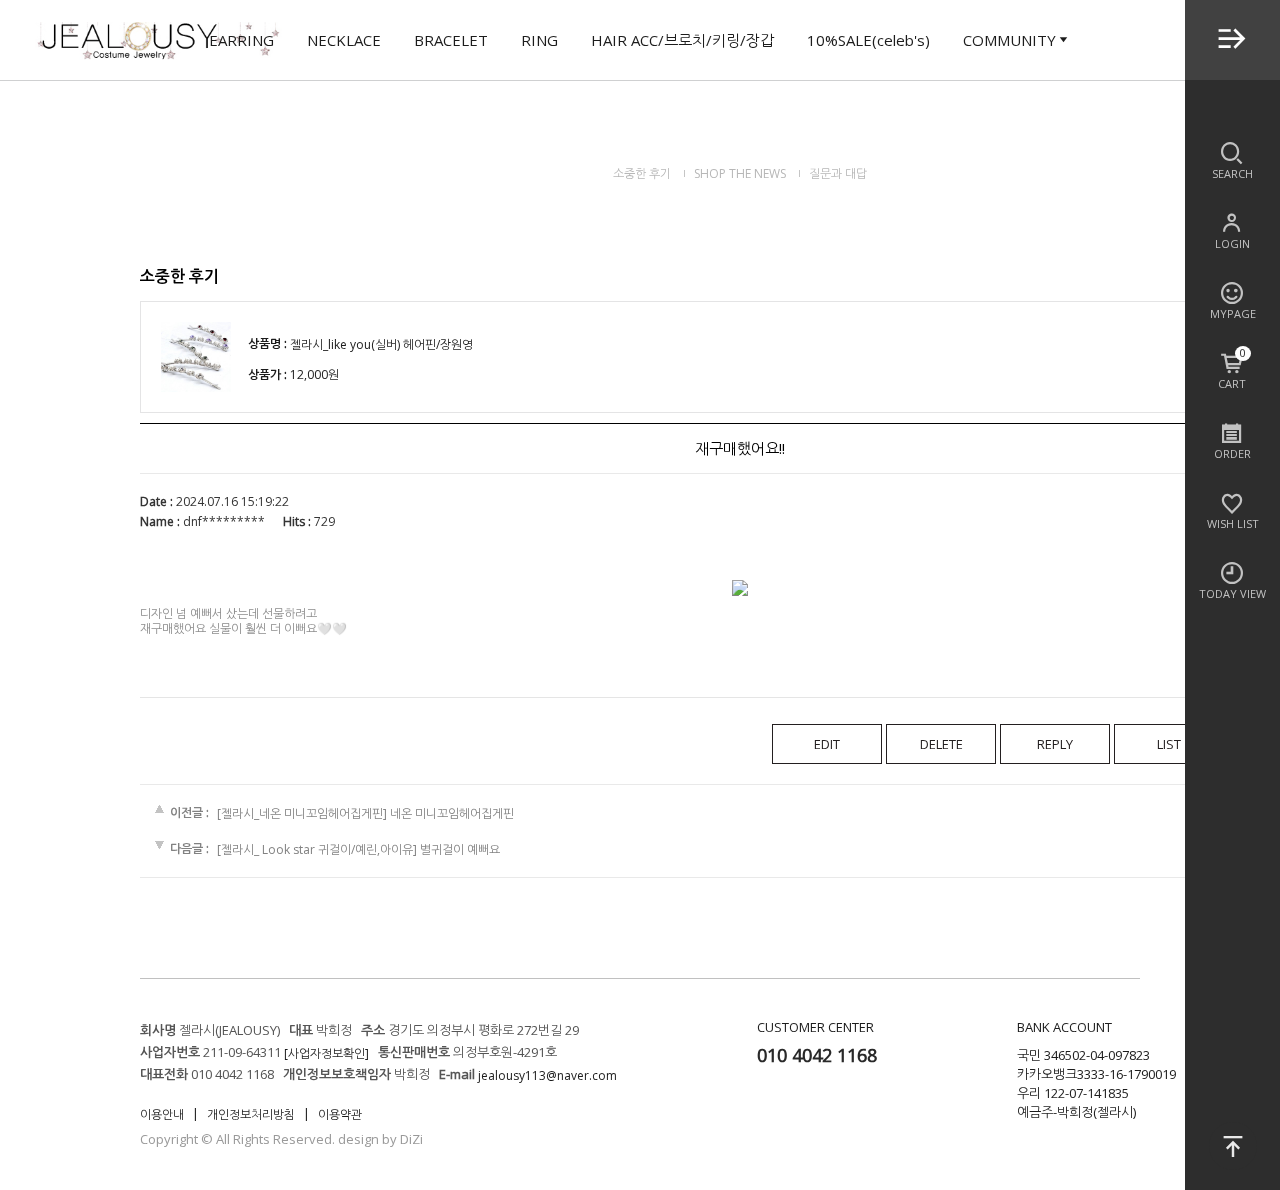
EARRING (241, 40)
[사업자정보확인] (326, 1053)
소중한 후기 (642, 173)
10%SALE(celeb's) (868, 40)
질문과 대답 (838, 173)
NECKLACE (344, 40)
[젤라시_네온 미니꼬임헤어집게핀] (302, 813)
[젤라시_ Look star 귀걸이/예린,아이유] (317, 849)
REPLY (1055, 744)
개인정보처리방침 (251, 1114)
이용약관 (340, 1114)
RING (539, 40)
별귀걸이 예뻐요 (460, 849)
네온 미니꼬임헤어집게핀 (452, 813)
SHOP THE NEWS (740, 173)
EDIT (827, 744)
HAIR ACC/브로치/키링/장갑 (682, 40)
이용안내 (162, 1114)
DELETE (941, 744)
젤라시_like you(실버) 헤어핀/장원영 (381, 345)
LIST (1169, 744)
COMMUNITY (1009, 40)
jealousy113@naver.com (547, 1075)
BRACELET (451, 40)
